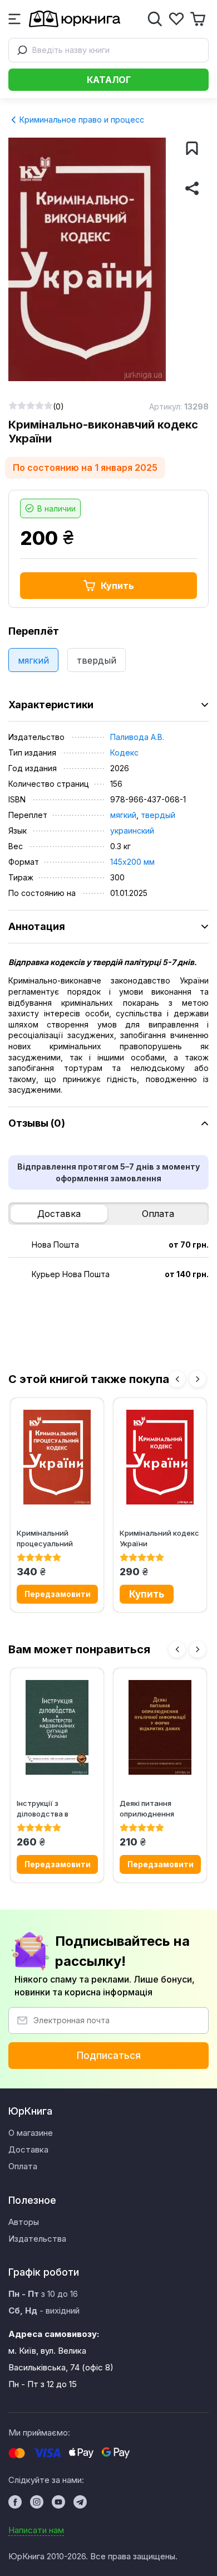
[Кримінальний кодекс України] (160, 1457)
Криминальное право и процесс (81, 120)
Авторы (24, 2222)
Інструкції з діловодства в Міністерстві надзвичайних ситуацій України (48, 1808)
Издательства (37, 2239)
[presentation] (177, 1379)
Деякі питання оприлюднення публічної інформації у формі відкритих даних (159, 1808)
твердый (97, 660)
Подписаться (109, 2056)
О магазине (31, 2133)
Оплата (158, 1214)
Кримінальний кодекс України (159, 1538)
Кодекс (124, 753)
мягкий (33, 660)
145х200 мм (132, 862)
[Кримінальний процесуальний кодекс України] (57, 1457)
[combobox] (108, 50)
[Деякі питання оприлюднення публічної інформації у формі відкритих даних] (160, 1727)
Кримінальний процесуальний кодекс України (45, 1538)
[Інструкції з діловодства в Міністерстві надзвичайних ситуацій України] (57, 1727)
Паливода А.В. (137, 737)
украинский (132, 831)
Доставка (59, 1214)
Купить (117, 586)
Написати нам (36, 2530)
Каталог (109, 80)
